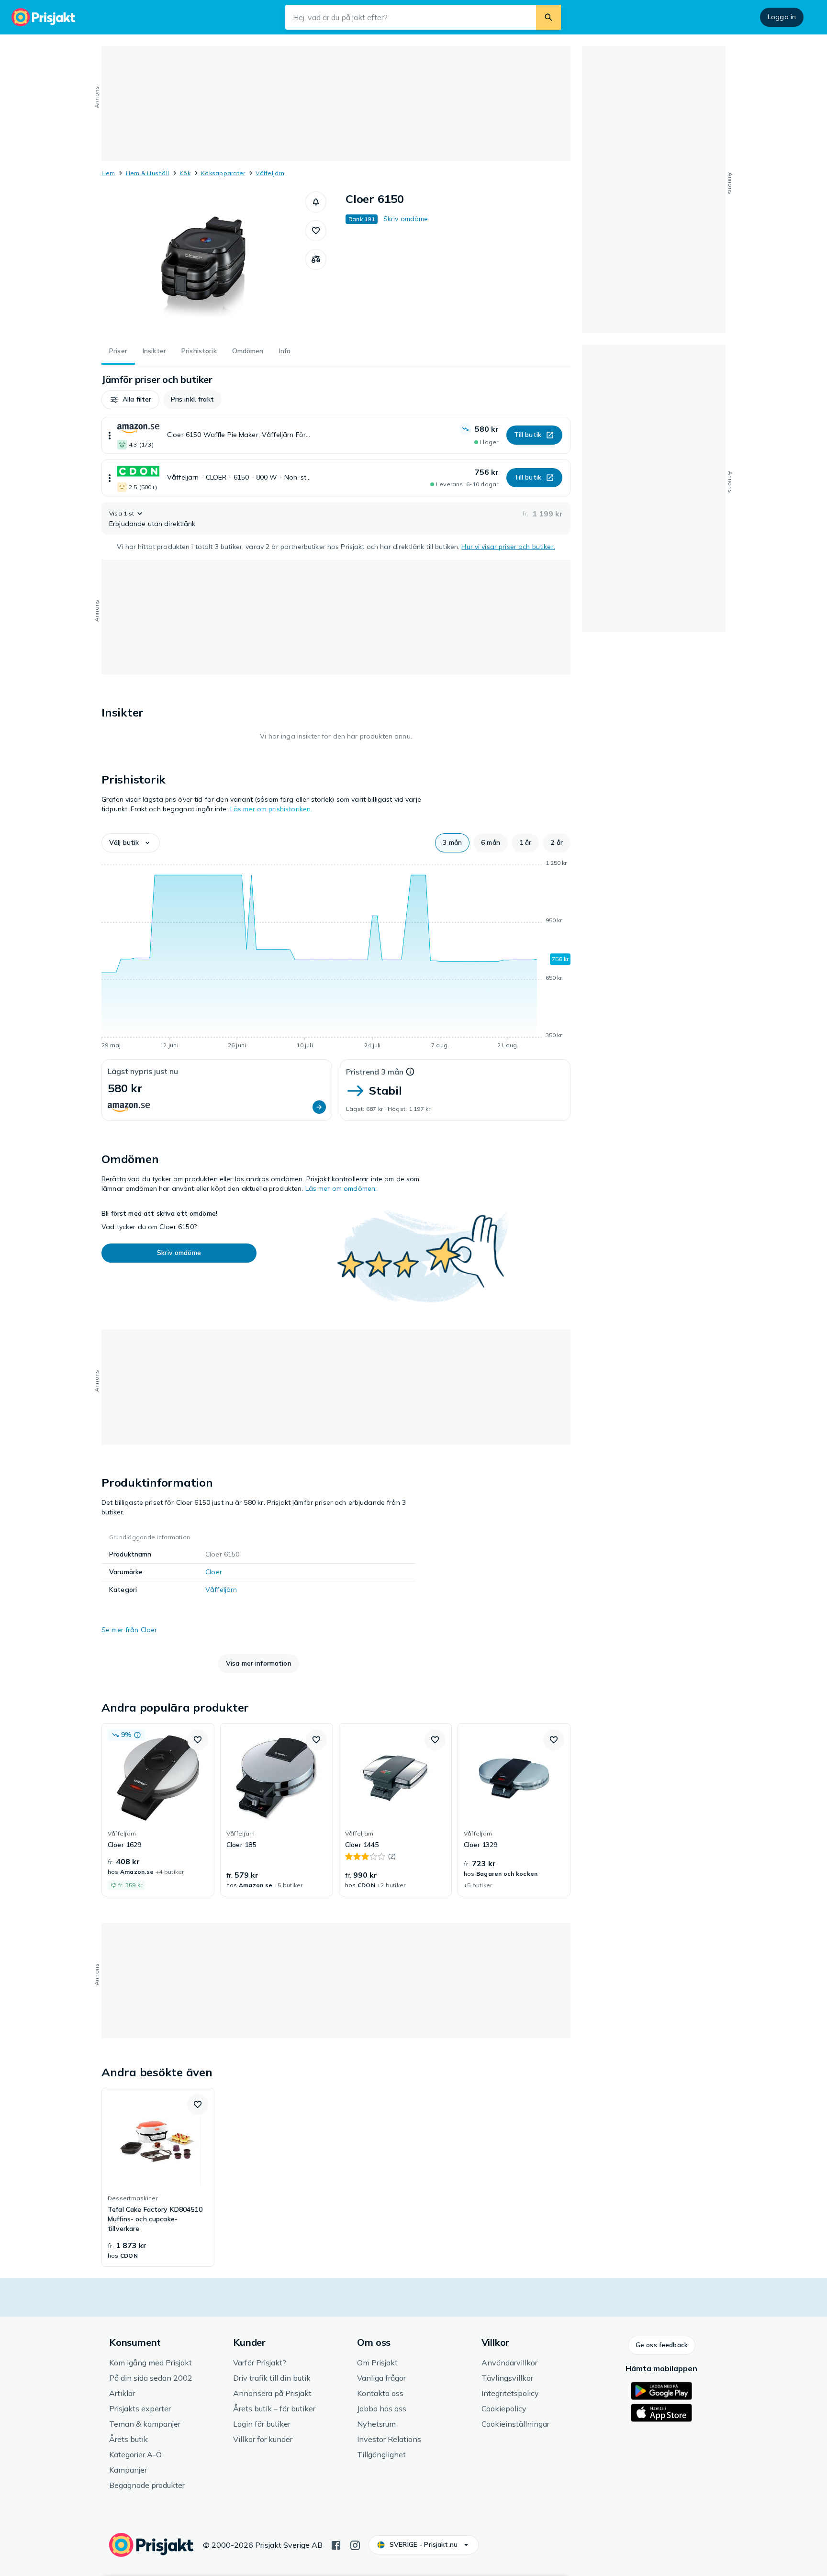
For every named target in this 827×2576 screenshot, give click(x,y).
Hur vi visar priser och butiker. (508, 547)
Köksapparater (223, 173)
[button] (316, 202)
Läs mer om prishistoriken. (271, 809)
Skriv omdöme (406, 219)
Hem (108, 173)
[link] (158, 1810)
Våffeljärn (270, 173)
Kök (185, 173)
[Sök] (548, 17)
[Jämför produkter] (316, 259)
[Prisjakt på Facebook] (336, 2544)
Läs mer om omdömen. (341, 1188)
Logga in (782, 17)
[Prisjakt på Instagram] (355, 2544)
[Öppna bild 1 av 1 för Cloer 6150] (203, 263)
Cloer (214, 1572)
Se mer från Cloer (129, 1630)
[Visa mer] (110, 435)
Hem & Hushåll (147, 173)
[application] (336, 956)
